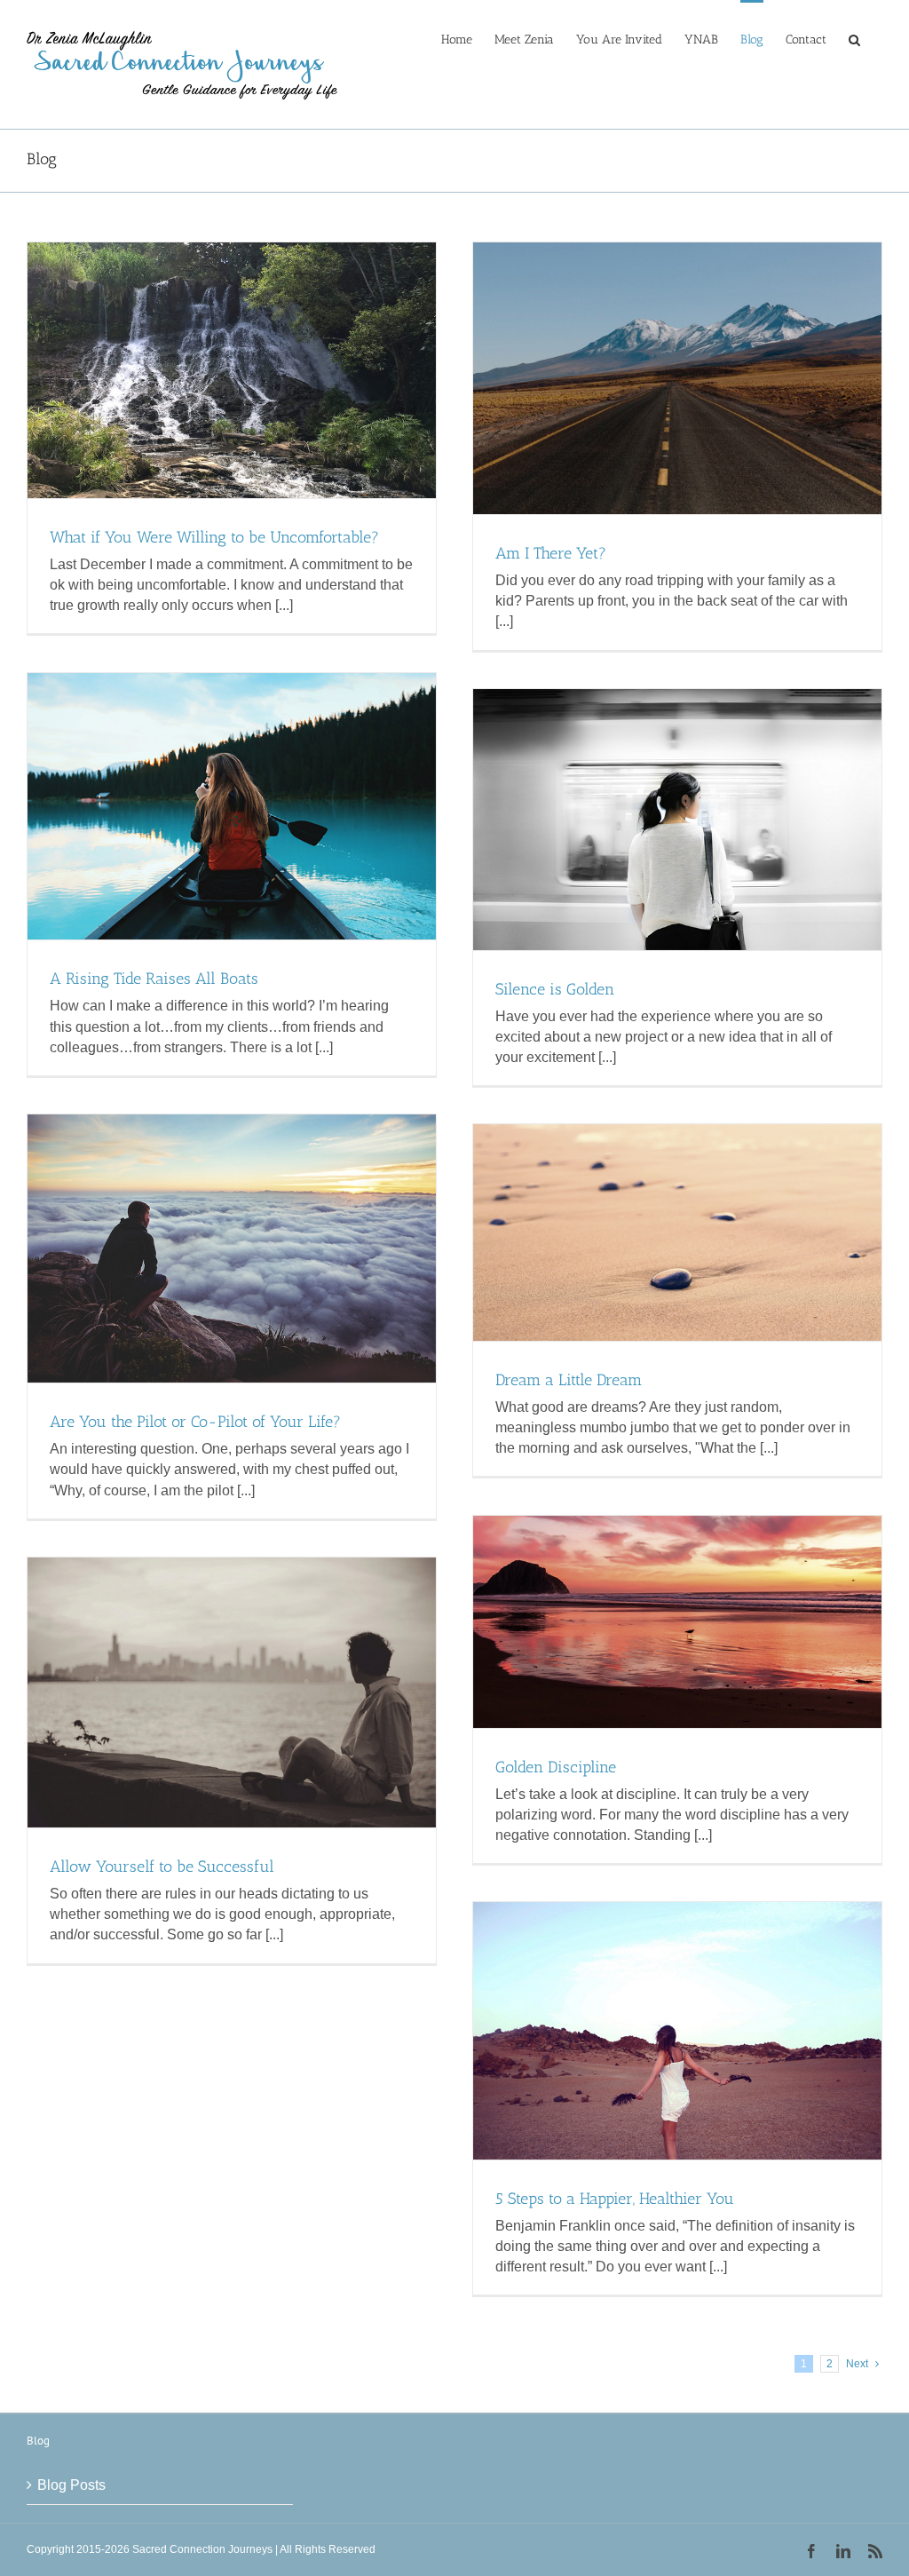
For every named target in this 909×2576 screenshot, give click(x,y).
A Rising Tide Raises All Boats (154, 979)
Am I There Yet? (551, 553)
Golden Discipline (556, 1767)
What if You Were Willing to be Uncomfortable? (214, 537)
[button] (854, 38)
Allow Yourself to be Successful (162, 1867)
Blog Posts (71, 2485)
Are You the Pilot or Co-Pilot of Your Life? (195, 1422)
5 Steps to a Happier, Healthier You (615, 2199)
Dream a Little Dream (569, 1380)
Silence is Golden (555, 989)
